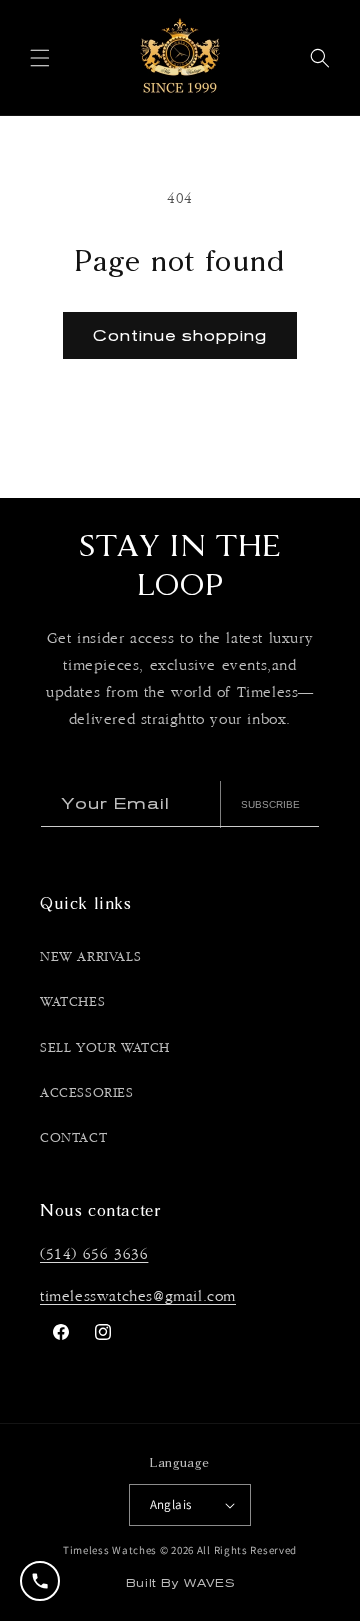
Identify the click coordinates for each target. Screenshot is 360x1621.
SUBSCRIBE (270, 804)
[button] (40, 58)
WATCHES (72, 1002)
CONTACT (73, 1138)
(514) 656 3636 (94, 1255)
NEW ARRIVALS (90, 957)
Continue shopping (180, 335)
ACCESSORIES (87, 1093)
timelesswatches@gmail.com (138, 1297)
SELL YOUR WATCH (105, 1048)
